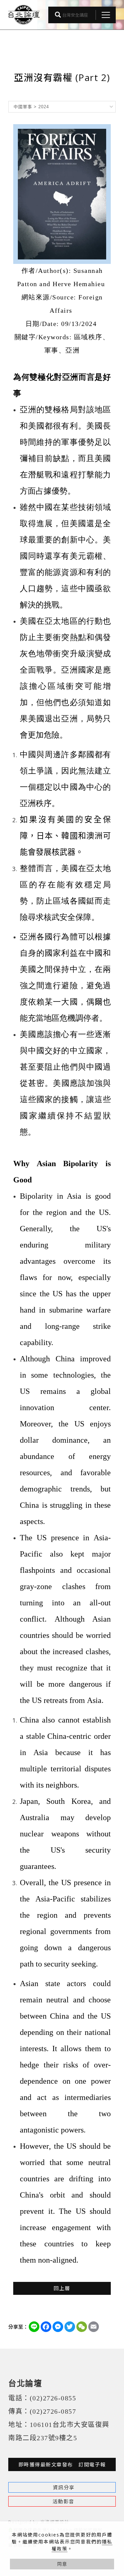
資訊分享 (64, 2487)
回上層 (62, 2288)
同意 (62, 2564)
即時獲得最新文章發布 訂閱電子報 (62, 2464)
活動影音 (63, 2501)
